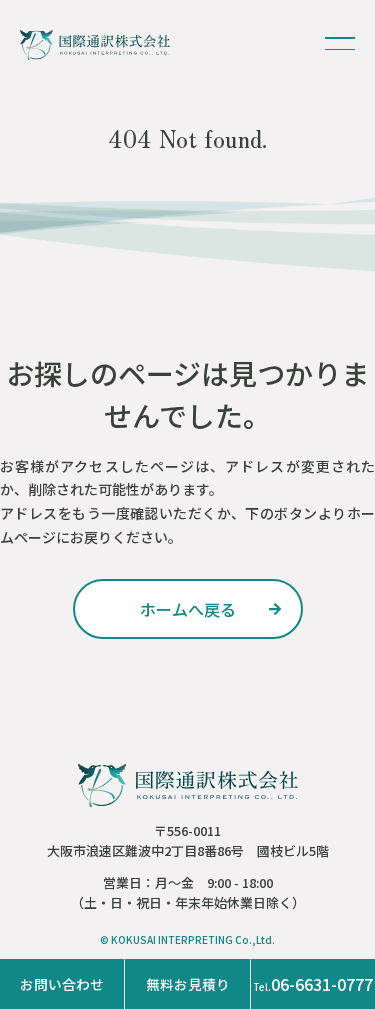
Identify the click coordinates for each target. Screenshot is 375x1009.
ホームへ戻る (188, 609)
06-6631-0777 (313, 984)
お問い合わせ (62, 984)
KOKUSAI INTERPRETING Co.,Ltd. (193, 939)
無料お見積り (188, 984)
